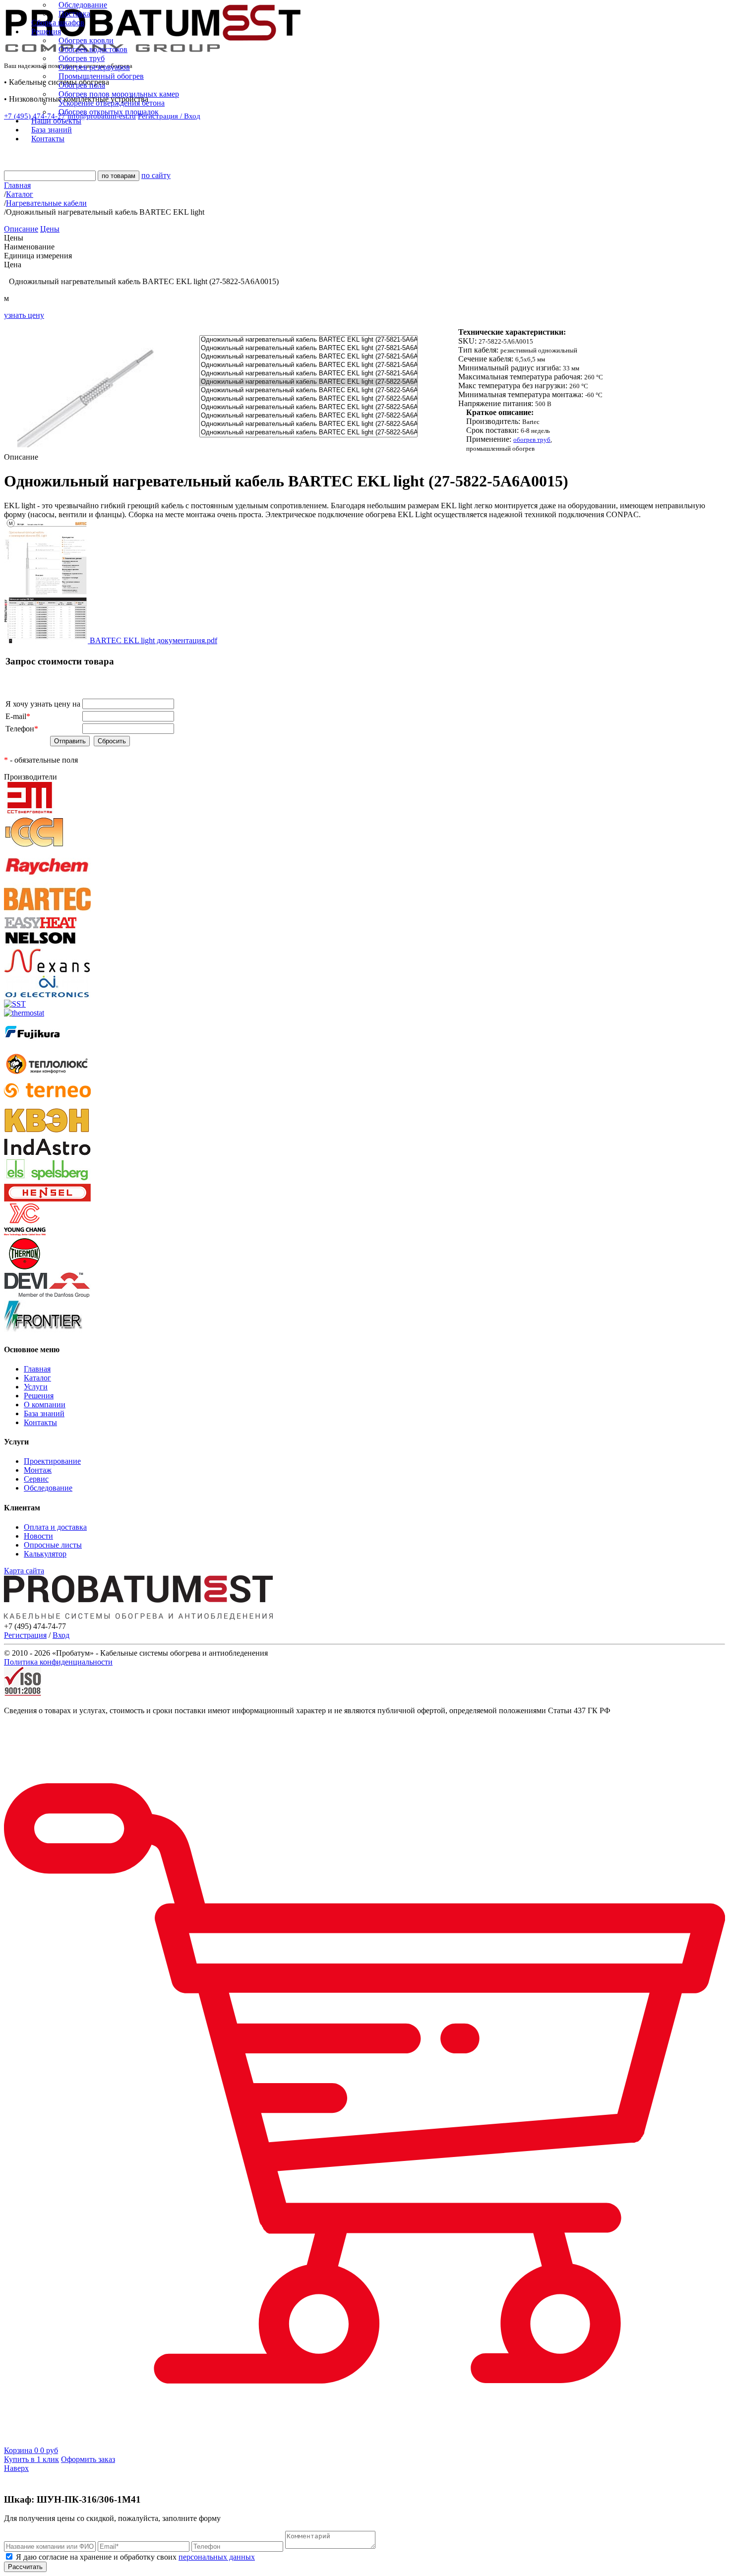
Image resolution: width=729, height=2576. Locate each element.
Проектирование (52, 1461)
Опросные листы (53, 1545)
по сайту (156, 175)
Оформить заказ (88, 2459)
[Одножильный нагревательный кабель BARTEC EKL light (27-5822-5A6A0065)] (308, 407)
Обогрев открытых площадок (109, 112)
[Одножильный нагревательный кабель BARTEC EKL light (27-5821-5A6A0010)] (308, 348)
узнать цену (24, 315)
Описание (21, 229)
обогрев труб (532, 440)
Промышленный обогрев (101, 76)
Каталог (37, 1378)
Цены (50, 229)
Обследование (83, 5)
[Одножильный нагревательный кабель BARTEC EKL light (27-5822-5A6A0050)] (308, 399)
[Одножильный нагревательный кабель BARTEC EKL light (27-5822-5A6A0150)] (308, 433)
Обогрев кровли (86, 40)
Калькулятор (45, 1554)
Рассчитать (25, 2567)
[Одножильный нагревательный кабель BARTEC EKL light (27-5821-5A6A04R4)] (308, 365)
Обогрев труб (82, 58)
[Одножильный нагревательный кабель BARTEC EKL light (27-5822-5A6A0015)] (308, 382)
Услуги (36, 1387)
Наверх (16, 2468)
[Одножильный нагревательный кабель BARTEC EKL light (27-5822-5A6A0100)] (308, 424)
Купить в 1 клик (31, 2459)
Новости (38, 1536)
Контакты (40, 1422)
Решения (39, 1396)
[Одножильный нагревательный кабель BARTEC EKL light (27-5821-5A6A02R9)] (308, 357)
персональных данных (217, 2557)
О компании (45, 1405)
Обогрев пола (82, 85)
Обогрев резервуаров (94, 67)
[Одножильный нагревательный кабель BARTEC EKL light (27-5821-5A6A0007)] (308, 340)
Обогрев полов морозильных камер (119, 94)
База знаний (44, 1413)
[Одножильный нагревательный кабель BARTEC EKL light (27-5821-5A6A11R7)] (308, 374)
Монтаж (38, 1470)
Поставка (74, 14)
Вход (61, 1635)
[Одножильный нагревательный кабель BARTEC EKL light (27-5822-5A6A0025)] (308, 390)
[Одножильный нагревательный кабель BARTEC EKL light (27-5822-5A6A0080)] (308, 416)
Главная (37, 1369)
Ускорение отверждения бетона (112, 103)
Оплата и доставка (55, 1527)
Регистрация (25, 1635)
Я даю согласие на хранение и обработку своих (134, 2557)
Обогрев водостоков (93, 49)
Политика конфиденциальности (58, 1662)
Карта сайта (24, 1571)
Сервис (36, 1479)
